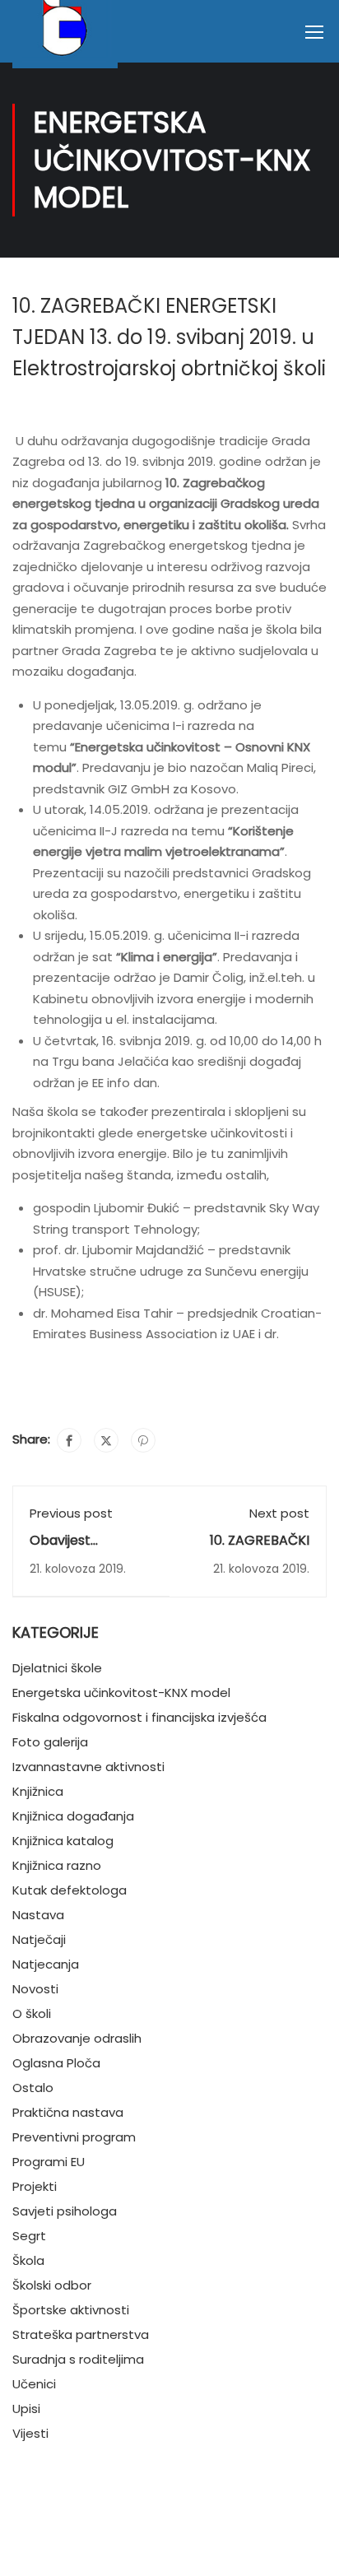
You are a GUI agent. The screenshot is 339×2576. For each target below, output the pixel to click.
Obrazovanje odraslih (77, 2038)
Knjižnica (38, 1791)
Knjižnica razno (57, 1865)
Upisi (26, 2409)
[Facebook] (69, 1440)
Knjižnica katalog (63, 1841)
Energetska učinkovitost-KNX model (121, 1693)
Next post (279, 1513)
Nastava (38, 1915)
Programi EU (49, 2162)
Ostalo (33, 2088)
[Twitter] (106, 1440)
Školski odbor (52, 2285)
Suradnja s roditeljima (78, 2359)
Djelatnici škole (57, 1668)
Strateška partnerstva (81, 2334)
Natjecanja (46, 1964)
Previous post (71, 1513)
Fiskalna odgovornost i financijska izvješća (139, 1717)
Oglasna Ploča (56, 2063)
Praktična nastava (68, 2112)
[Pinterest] (143, 1440)
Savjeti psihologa (65, 2211)
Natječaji (39, 1939)
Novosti (35, 1989)
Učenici (34, 2384)
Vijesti (30, 2433)
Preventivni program (74, 2137)
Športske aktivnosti (71, 2310)
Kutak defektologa (70, 1890)
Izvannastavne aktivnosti (88, 1767)
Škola (28, 2260)
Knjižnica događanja (73, 1816)
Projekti (35, 2186)
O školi (32, 2013)
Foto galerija (50, 1742)
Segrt (29, 2236)
